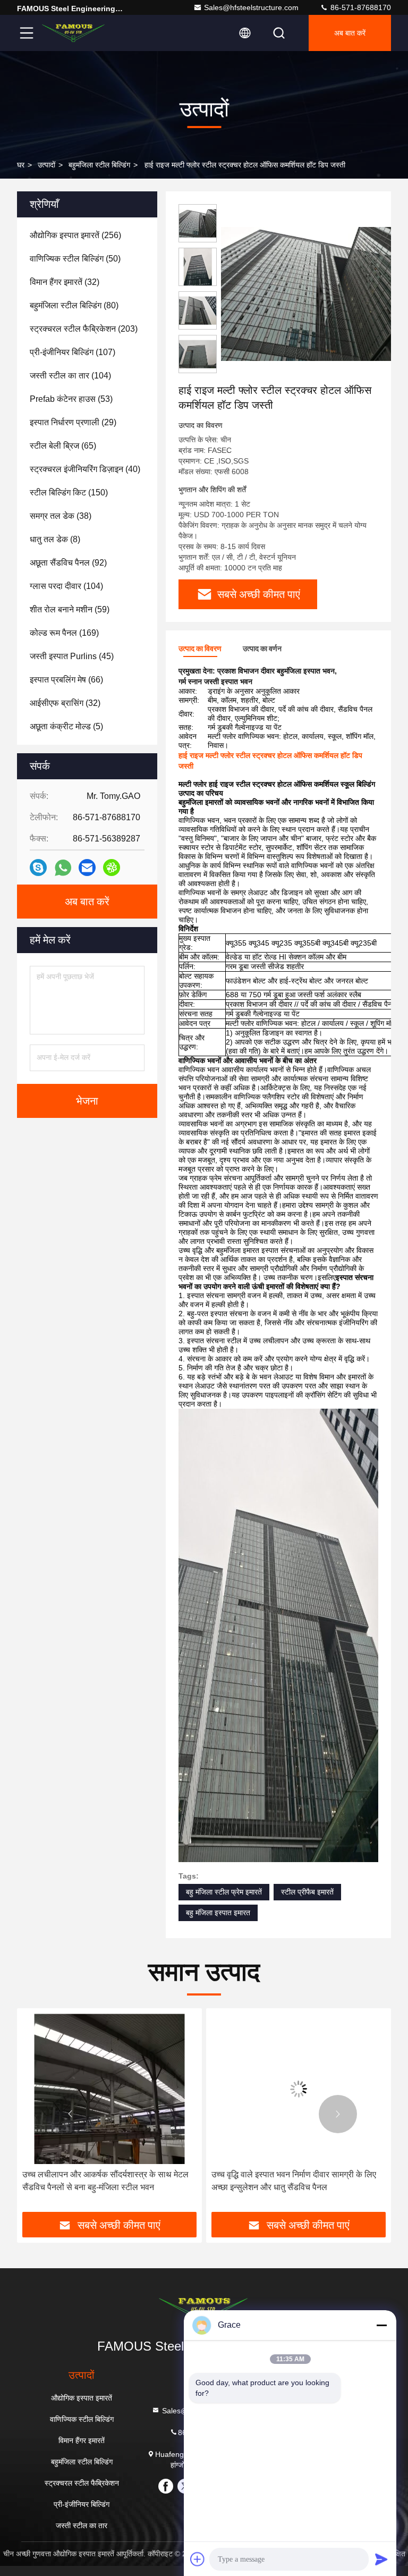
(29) (73, 422)
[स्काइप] (38, 868)
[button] (70, 2114)
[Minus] (381, 2325)
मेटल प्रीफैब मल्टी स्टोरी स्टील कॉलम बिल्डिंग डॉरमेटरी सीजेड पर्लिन (294, 2181)
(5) (66, 726)
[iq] (112, 868)
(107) (73, 352)
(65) (63, 446)
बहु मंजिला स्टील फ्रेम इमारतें (224, 1892)
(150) (69, 493)
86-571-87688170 (360, 7)
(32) (65, 282)
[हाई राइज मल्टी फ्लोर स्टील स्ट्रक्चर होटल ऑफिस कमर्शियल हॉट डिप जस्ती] (310, 293)
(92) (68, 563)
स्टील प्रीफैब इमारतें (307, 1892)
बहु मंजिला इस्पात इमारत (218, 1913)
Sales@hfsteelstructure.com (251, 7)
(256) (75, 235)
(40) (85, 469)
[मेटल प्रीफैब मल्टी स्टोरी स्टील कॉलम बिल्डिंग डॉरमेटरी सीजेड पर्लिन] (299, 2089)
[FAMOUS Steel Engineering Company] (74, 33)
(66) (66, 680)
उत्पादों (46, 165)
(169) (64, 633)
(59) (70, 609)
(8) (55, 539)
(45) (72, 656)
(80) (74, 305)
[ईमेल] (87, 868)
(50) (75, 259)
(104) (70, 376)
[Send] (381, 2559)
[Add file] (198, 2559)
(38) (61, 516)
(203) (84, 329)
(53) (71, 399)
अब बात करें (350, 33)
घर (21, 165)
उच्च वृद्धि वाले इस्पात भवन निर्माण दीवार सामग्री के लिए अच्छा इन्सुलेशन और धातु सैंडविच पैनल (105, 2181)
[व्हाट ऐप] (63, 868)
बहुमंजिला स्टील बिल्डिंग (99, 165)
